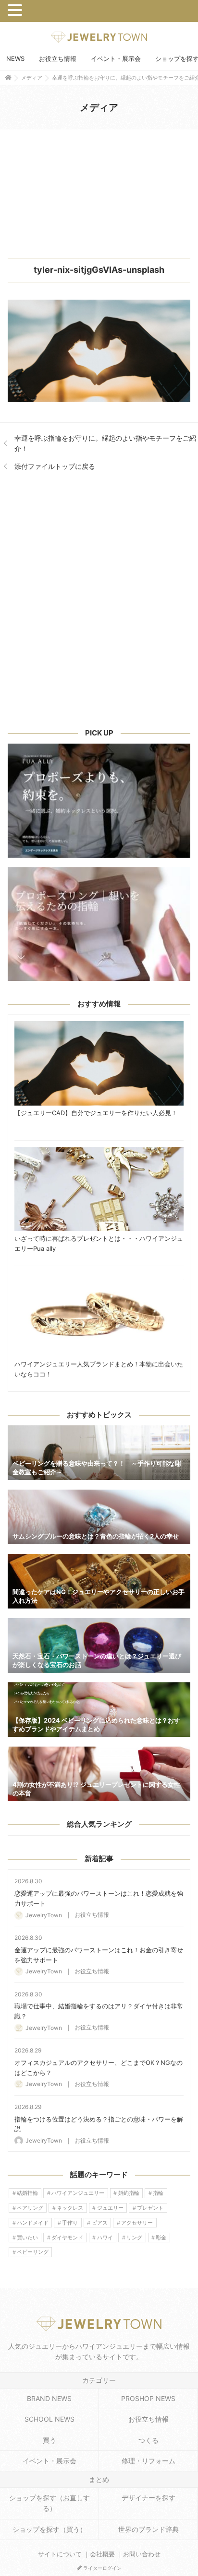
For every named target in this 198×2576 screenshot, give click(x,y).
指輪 (158, 2193)
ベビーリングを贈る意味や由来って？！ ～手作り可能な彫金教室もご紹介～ (99, 1453)
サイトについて (60, 2554)
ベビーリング (33, 2252)
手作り (70, 2223)
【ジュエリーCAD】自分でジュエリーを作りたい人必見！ (99, 1063)
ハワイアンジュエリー (78, 2193)
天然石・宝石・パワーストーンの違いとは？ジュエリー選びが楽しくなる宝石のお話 (99, 1645)
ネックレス (70, 2208)
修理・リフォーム (148, 2461)
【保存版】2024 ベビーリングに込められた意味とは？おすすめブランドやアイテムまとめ (99, 1710)
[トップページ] (8, 77)
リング (134, 2238)
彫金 (161, 2238)
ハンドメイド (33, 2223)
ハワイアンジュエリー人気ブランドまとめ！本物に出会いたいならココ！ (99, 1315)
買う (49, 2440)
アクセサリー (137, 2223)
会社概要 (102, 2554)
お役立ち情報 (58, 58)
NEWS (15, 58)
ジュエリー (110, 2208)
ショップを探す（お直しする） (49, 2503)
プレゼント (150, 2208)
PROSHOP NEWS (148, 2398)
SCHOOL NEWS (49, 2419)
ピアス (100, 2223)
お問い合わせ (142, 2554)
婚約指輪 (129, 2193)
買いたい (27, 2238)
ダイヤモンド (67, 2238)
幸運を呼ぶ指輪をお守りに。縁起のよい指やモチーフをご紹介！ (105, 443)
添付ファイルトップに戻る (55, 466)
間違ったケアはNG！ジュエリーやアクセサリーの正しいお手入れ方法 (99, 1581)
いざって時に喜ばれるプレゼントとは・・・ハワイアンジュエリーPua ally (99, 1189)
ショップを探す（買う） (49, 2529)
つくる (148, 2440)
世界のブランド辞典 (148, 2529)
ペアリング (30, 2208)
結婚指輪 (27, 2193)
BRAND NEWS (49, 2398)
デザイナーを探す (148, 2498)
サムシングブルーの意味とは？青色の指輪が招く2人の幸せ (99, 1517)
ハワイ (105, 2238)
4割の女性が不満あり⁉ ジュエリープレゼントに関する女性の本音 (99, 1774)
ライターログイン (102, 2568)
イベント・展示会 (116, 58)
